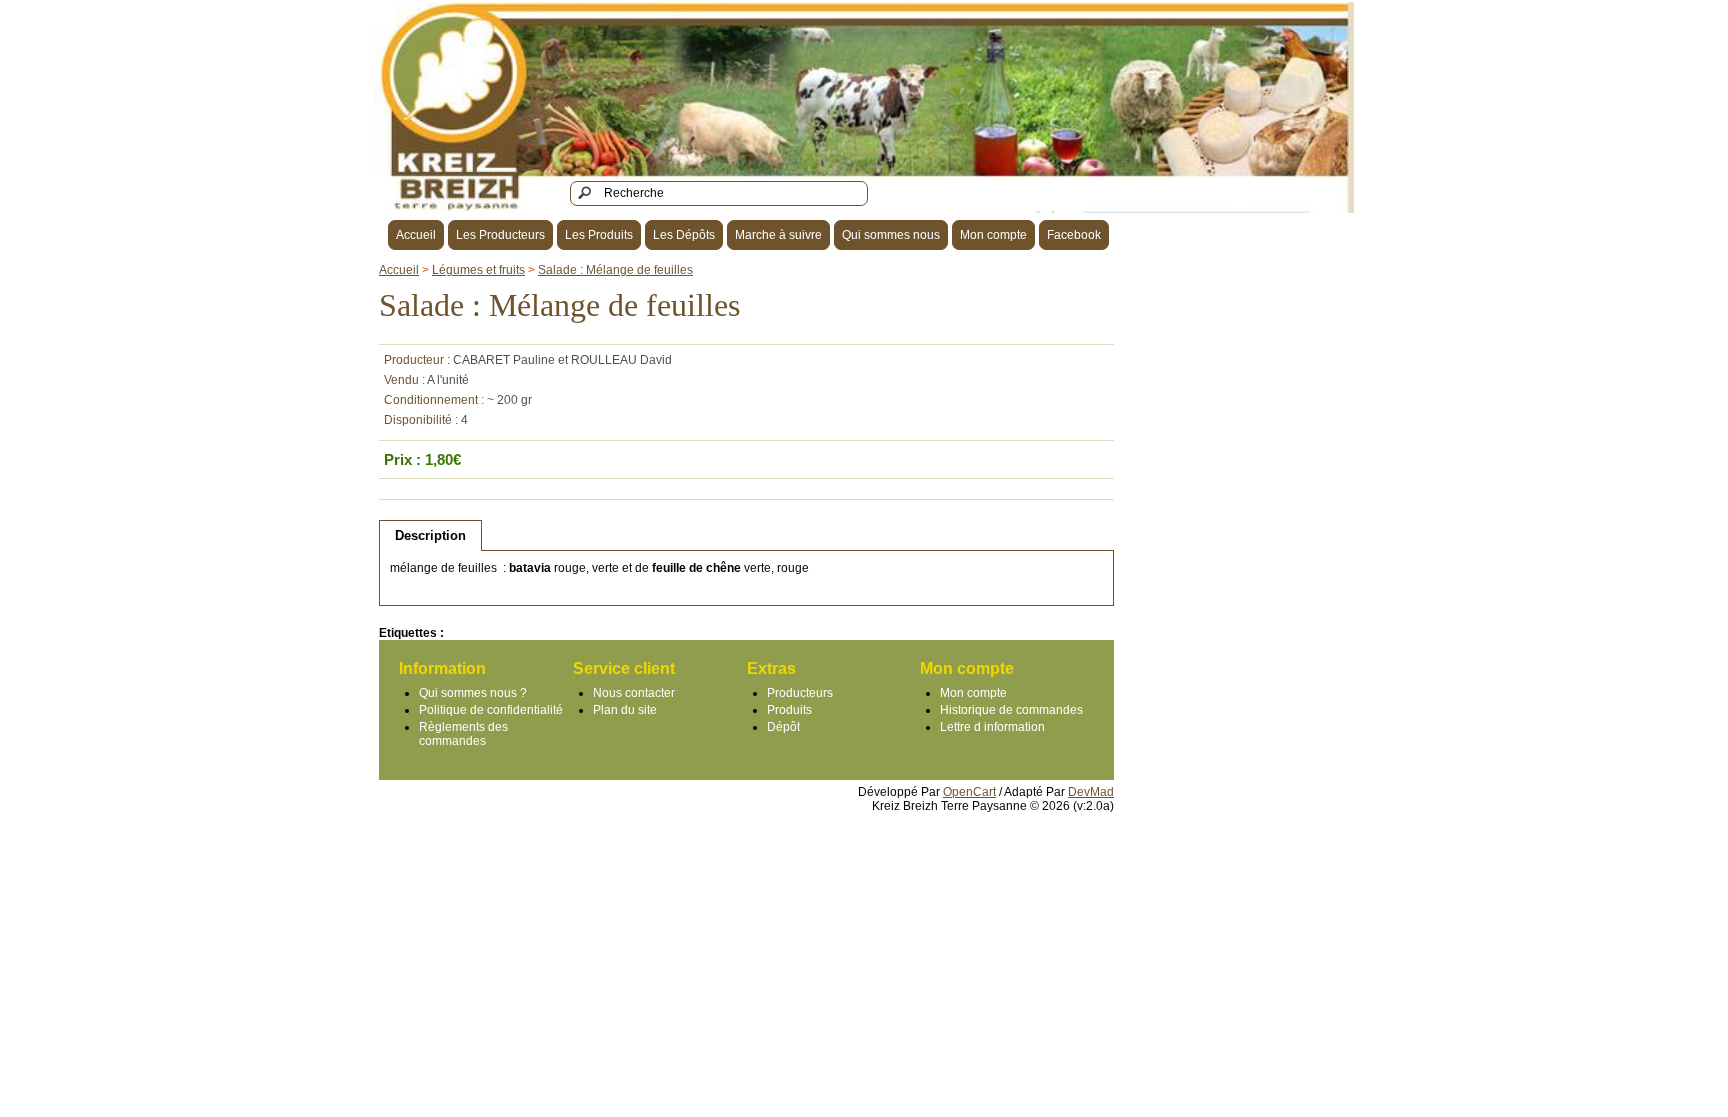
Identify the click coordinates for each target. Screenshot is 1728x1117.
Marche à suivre (778, 235)
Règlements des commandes (463, 734)
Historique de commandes (1011, 710)
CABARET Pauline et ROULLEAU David (562, 360)
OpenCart (969, 792)
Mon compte (993, 235)
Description (430, 535)
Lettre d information (992, 727)
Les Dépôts (684, 235)
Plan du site (625, 710)
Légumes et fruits (478, 270)
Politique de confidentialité (491, 710)
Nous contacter (634, 693)
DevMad (1091, 792)
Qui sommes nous (891, 235)
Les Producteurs (500, 235)
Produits (789, 710)
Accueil (416, 235)
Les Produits (599, 235)
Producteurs (800, 693)
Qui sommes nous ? (473, 693)
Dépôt (783, 727)
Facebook (1074, 235)
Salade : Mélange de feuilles (615, 270)
